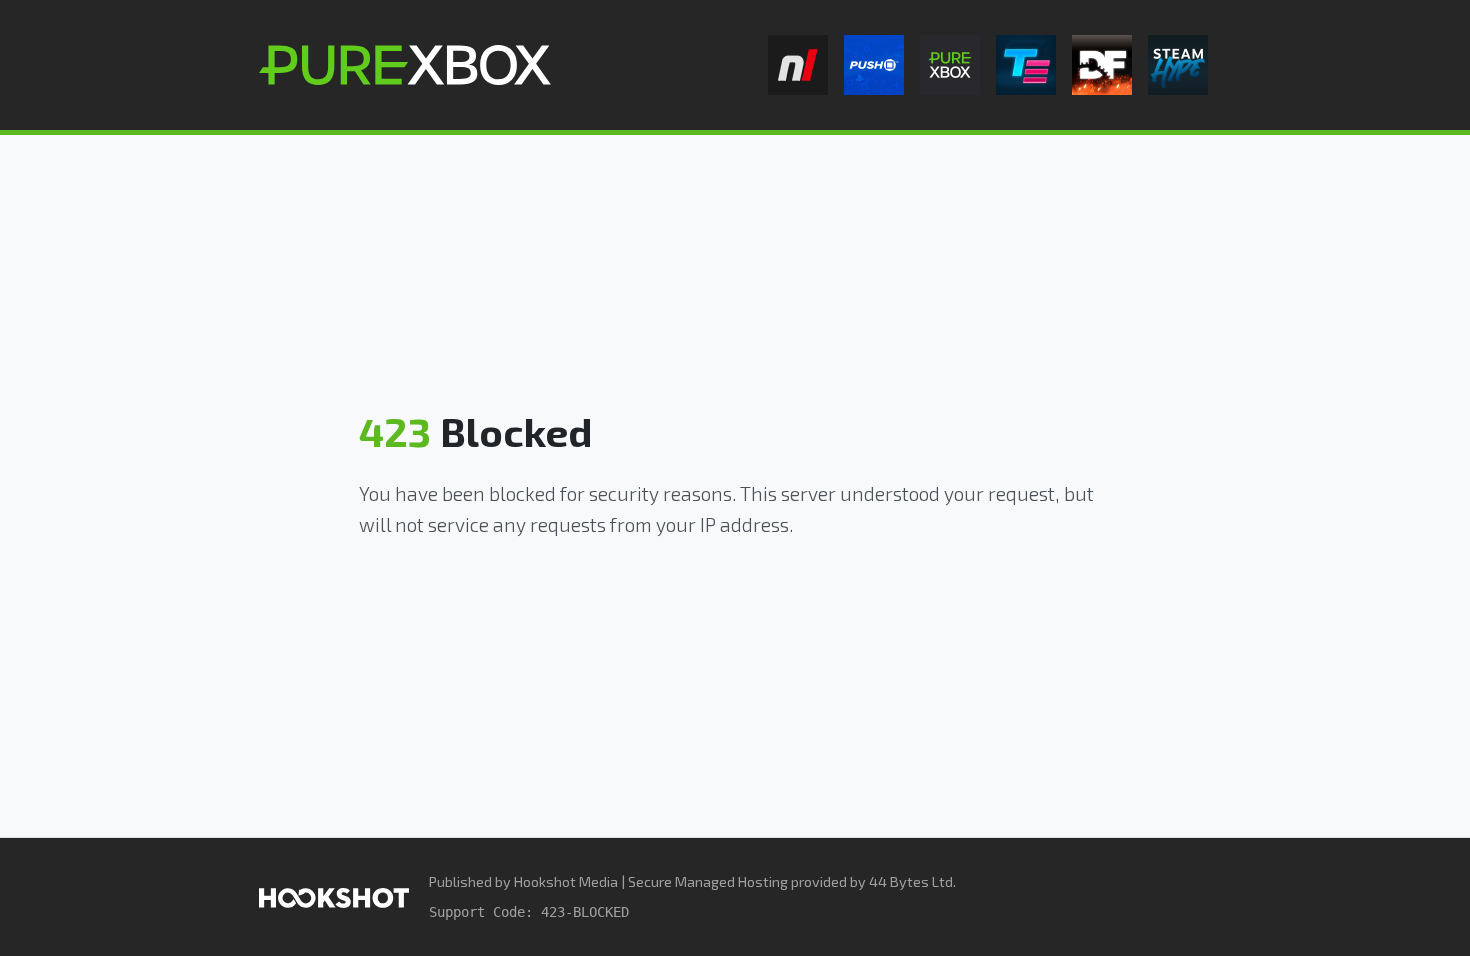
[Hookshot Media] (334, 896)
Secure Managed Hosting (708, 881)
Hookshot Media (566, 881)
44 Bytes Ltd (911, 881)
